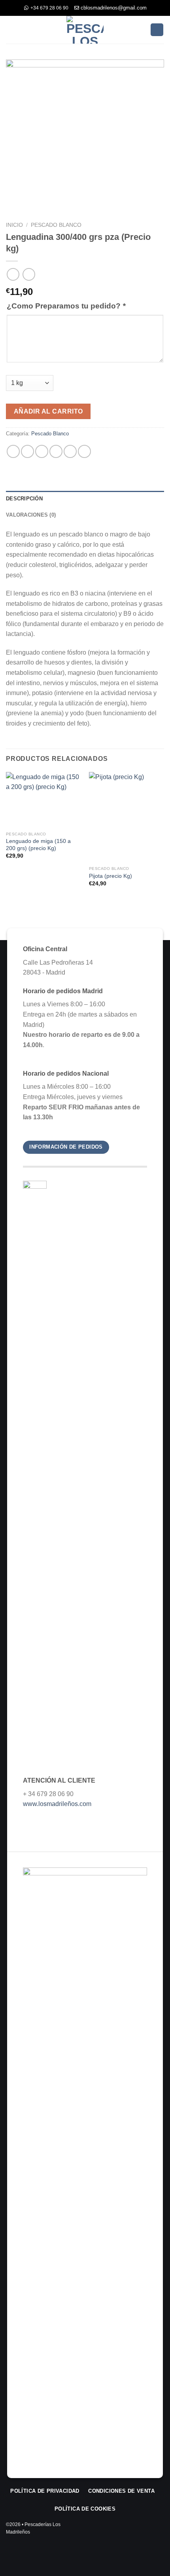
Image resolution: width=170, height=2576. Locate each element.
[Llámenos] (148, 2531)
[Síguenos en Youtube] (159, 2531)
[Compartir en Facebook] (27, 451)
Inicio (14, 225)
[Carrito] (157, 30)
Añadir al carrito (48, 411)
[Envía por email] (56, 451)
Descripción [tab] (24, 499)
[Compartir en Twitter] (42, 451)
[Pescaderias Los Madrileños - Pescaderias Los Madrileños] (85, 30)
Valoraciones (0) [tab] (31, 515)
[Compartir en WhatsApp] (13, 451)
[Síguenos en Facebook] (126, 2531)
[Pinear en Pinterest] (70, 451)
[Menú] (11, 30)
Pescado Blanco (56, 225)
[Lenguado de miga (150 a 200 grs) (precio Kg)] (43, 800)
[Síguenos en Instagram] (137, 2531)
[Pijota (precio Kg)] (127, 817)
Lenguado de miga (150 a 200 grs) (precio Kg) (38, 845)
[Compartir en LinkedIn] (84, 451)
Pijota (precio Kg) (110, 876)
